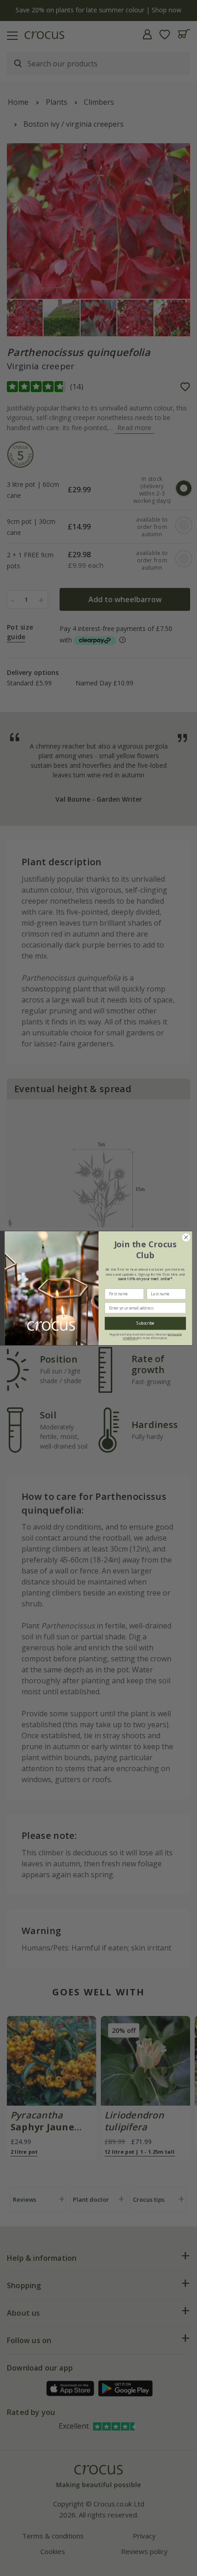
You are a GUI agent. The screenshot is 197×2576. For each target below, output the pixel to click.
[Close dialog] (186, 1237)
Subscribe (145, 1323)
